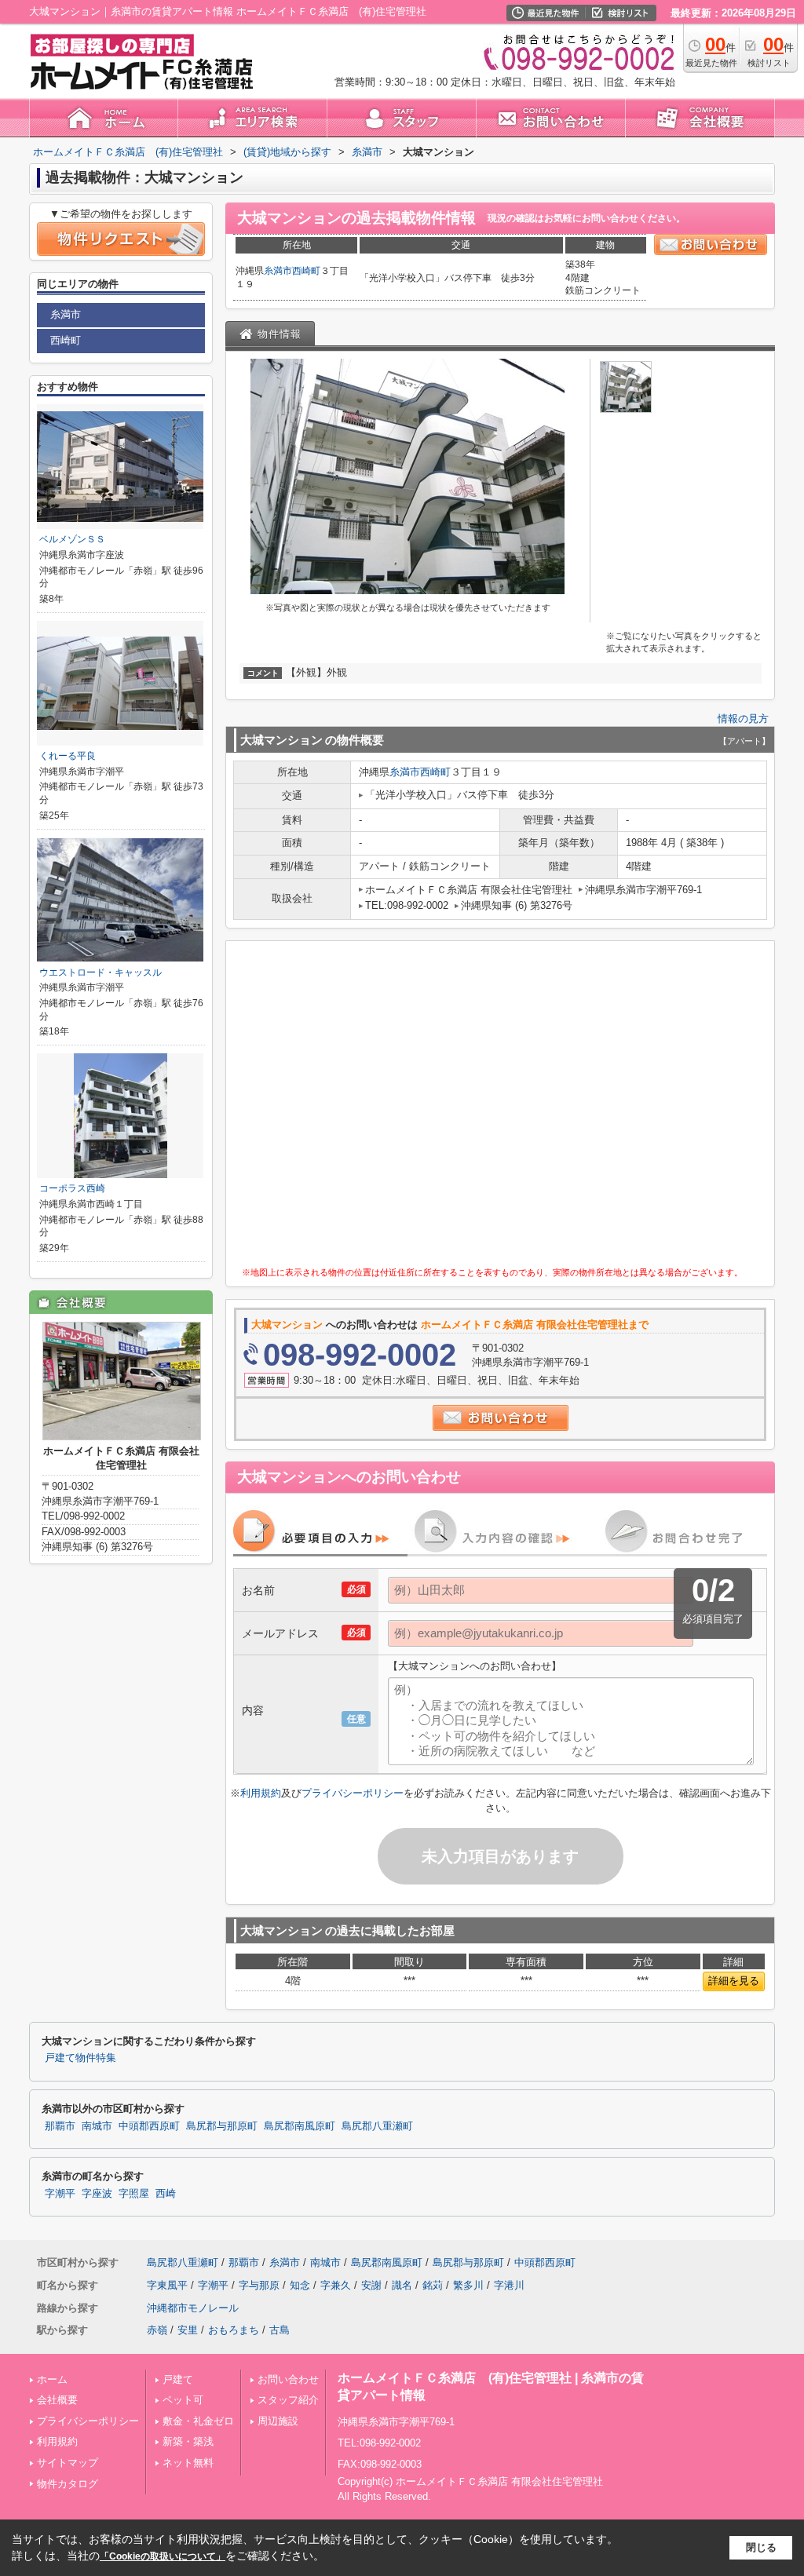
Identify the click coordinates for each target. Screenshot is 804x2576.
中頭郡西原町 (149, 2126)
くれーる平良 (68, 756)
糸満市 (278, 271)
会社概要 (57, 2400)
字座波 (97, 2194)
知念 (300, 2285)
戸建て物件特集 (80, 2058)
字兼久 (336, 2285)
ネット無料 (188, 2463)
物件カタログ (68, 2484)
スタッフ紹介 (288, 2400)
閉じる (761, 2547)
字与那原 (259, 2285)
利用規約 (261, 1793)
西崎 (166, 2194)
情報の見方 (743, 719)
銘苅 (433, 2285)
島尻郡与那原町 (222, 2126)
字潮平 (60, 2194)
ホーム (52, 2379)
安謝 (371, 2285)
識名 (402, 2285)
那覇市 (60, 2126)
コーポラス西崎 (72, 1188)
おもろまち (234, 2330)
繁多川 (468, 2285)
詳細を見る (734, 1981)
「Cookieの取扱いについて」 (163, 2556)
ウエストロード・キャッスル (100, 972)
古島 (280, 2330)
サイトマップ (68, 2463)
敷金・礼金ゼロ (198, 2421)
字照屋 (134, 2194)
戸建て (178, 2379)
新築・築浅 (188, 2441)
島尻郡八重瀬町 (377, 2126)
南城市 (97, 2126)
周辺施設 (278, 2421)
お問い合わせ (288, 2379)
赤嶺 (157, 2330)
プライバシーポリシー (353, 1793)
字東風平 (167, 2285)
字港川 (509, 2285)
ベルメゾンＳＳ (72, 539)
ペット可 (183, 2400)
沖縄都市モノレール (193, 2308)
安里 (188, 2330)
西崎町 (306, 271)
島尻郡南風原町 (300, 2126)
